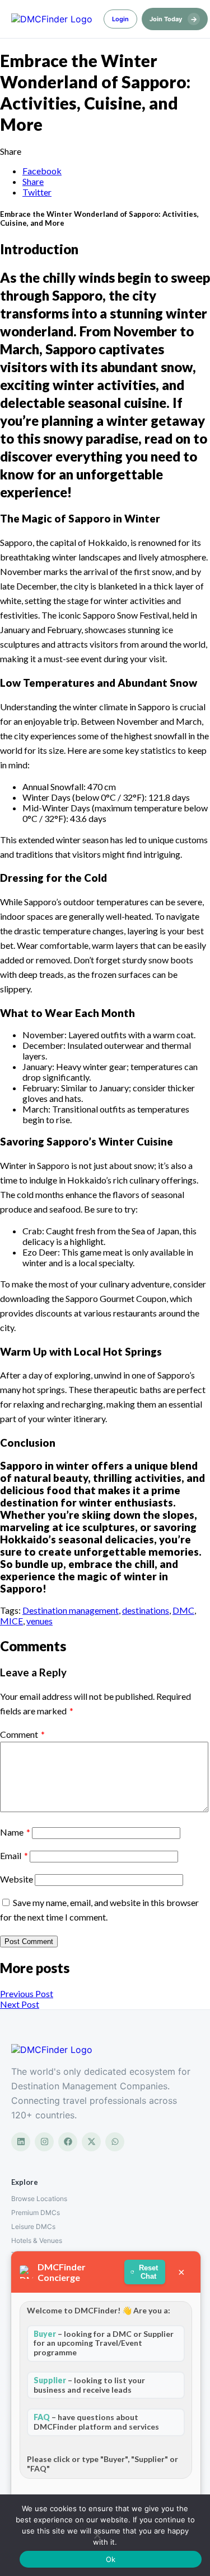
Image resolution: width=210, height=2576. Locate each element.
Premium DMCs (36, 2213)
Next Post (20, 2004)
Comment (22, 1734)
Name (15, 1832)
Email (14, 1855)
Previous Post (27, 1993)
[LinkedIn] (21, 2142)
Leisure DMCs (33, 2226)
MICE (11, 1621)
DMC (183, 1610)
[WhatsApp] (115, 2142)
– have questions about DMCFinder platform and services (96, 2422)
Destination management (71, 1610)
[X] (91, 2142)
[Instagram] (44, 2142)
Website (17, 1879)
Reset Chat (148, 2272)
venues (39, 1621)
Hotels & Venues (37, 2240)
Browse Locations (39, 2199)
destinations (146, 1610)
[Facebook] (68, 2142)
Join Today (173, 19)
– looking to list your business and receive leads (89, 2385)
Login (120, 19)
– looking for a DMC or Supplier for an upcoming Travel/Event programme (104, 2343)
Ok (111, 2559)
